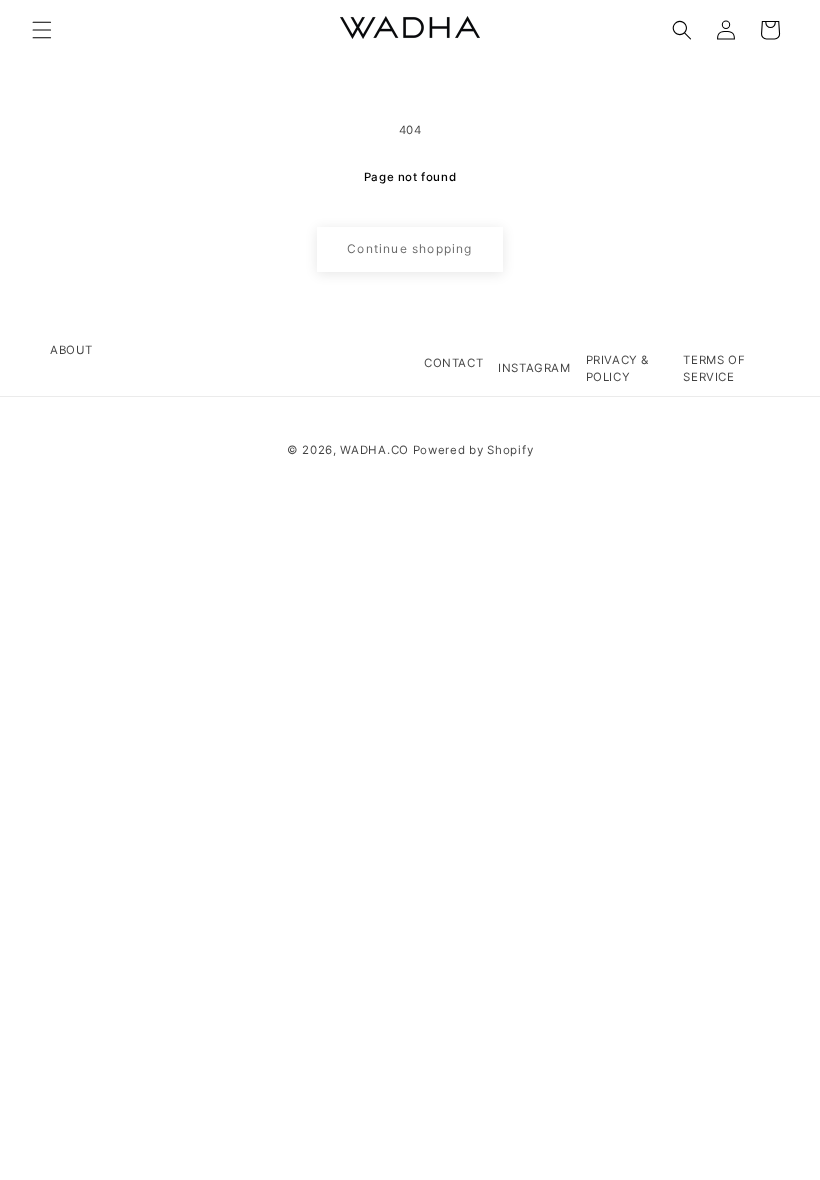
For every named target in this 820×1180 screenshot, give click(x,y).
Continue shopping (409, 248)
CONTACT (453, 363)
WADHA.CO (374, 450)
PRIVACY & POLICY (617, 368)
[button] (42, 30)
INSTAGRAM (534, 368)
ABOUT (71, 350)
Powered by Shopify (473, 450)
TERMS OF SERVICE (714, 368)
